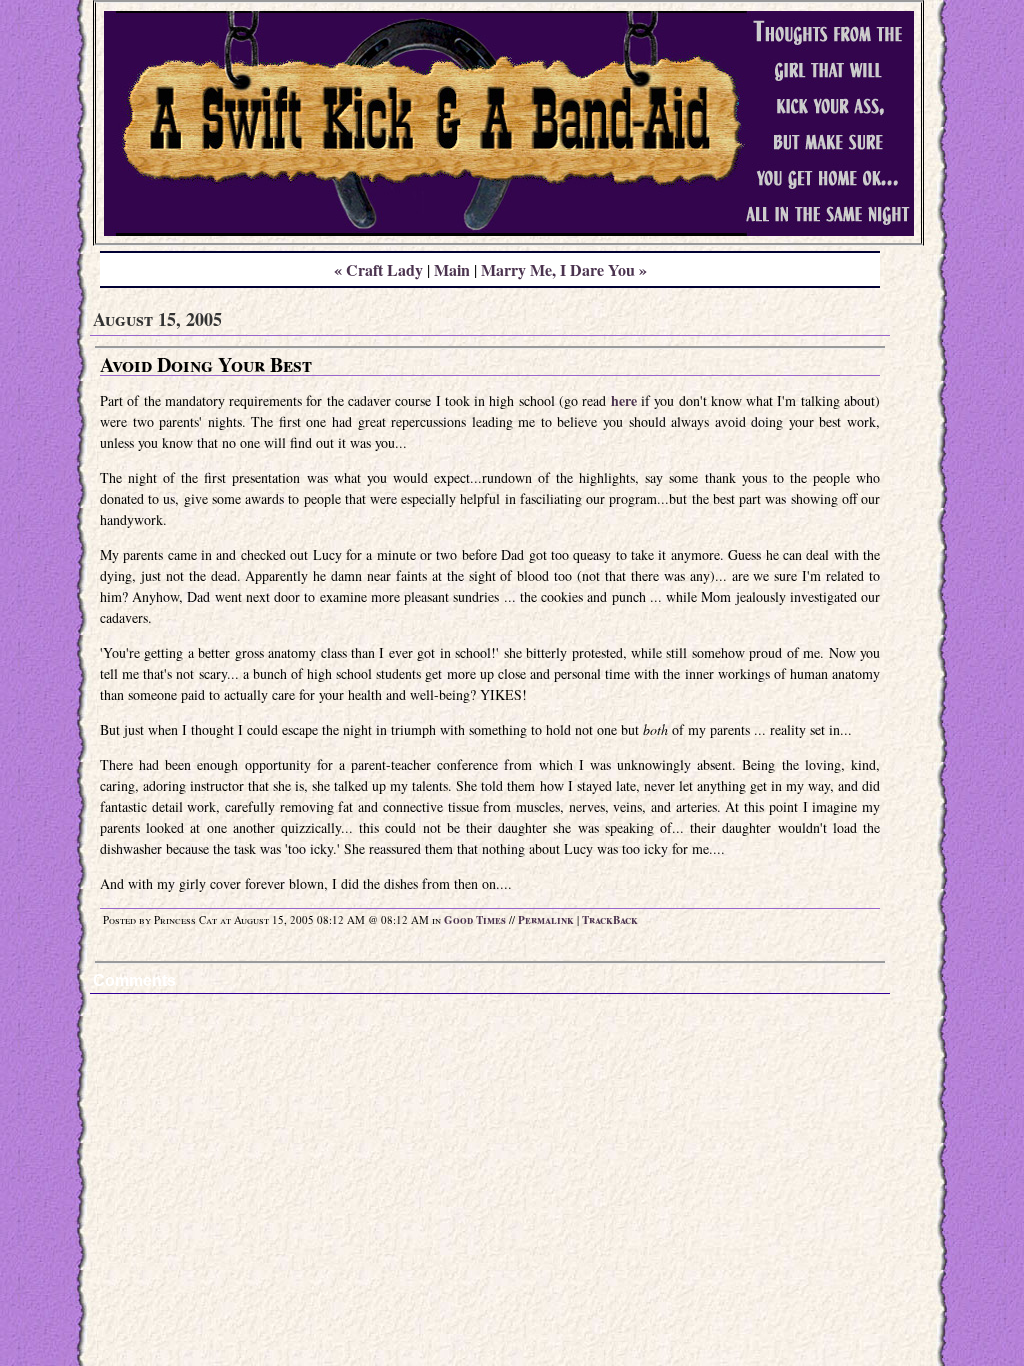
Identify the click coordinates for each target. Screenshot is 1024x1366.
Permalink (546, 920)
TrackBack (610, 920)
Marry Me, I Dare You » (564, 269)
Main (452, 269)
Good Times (475, 920)
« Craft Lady (378, 269)
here (624, 400)
